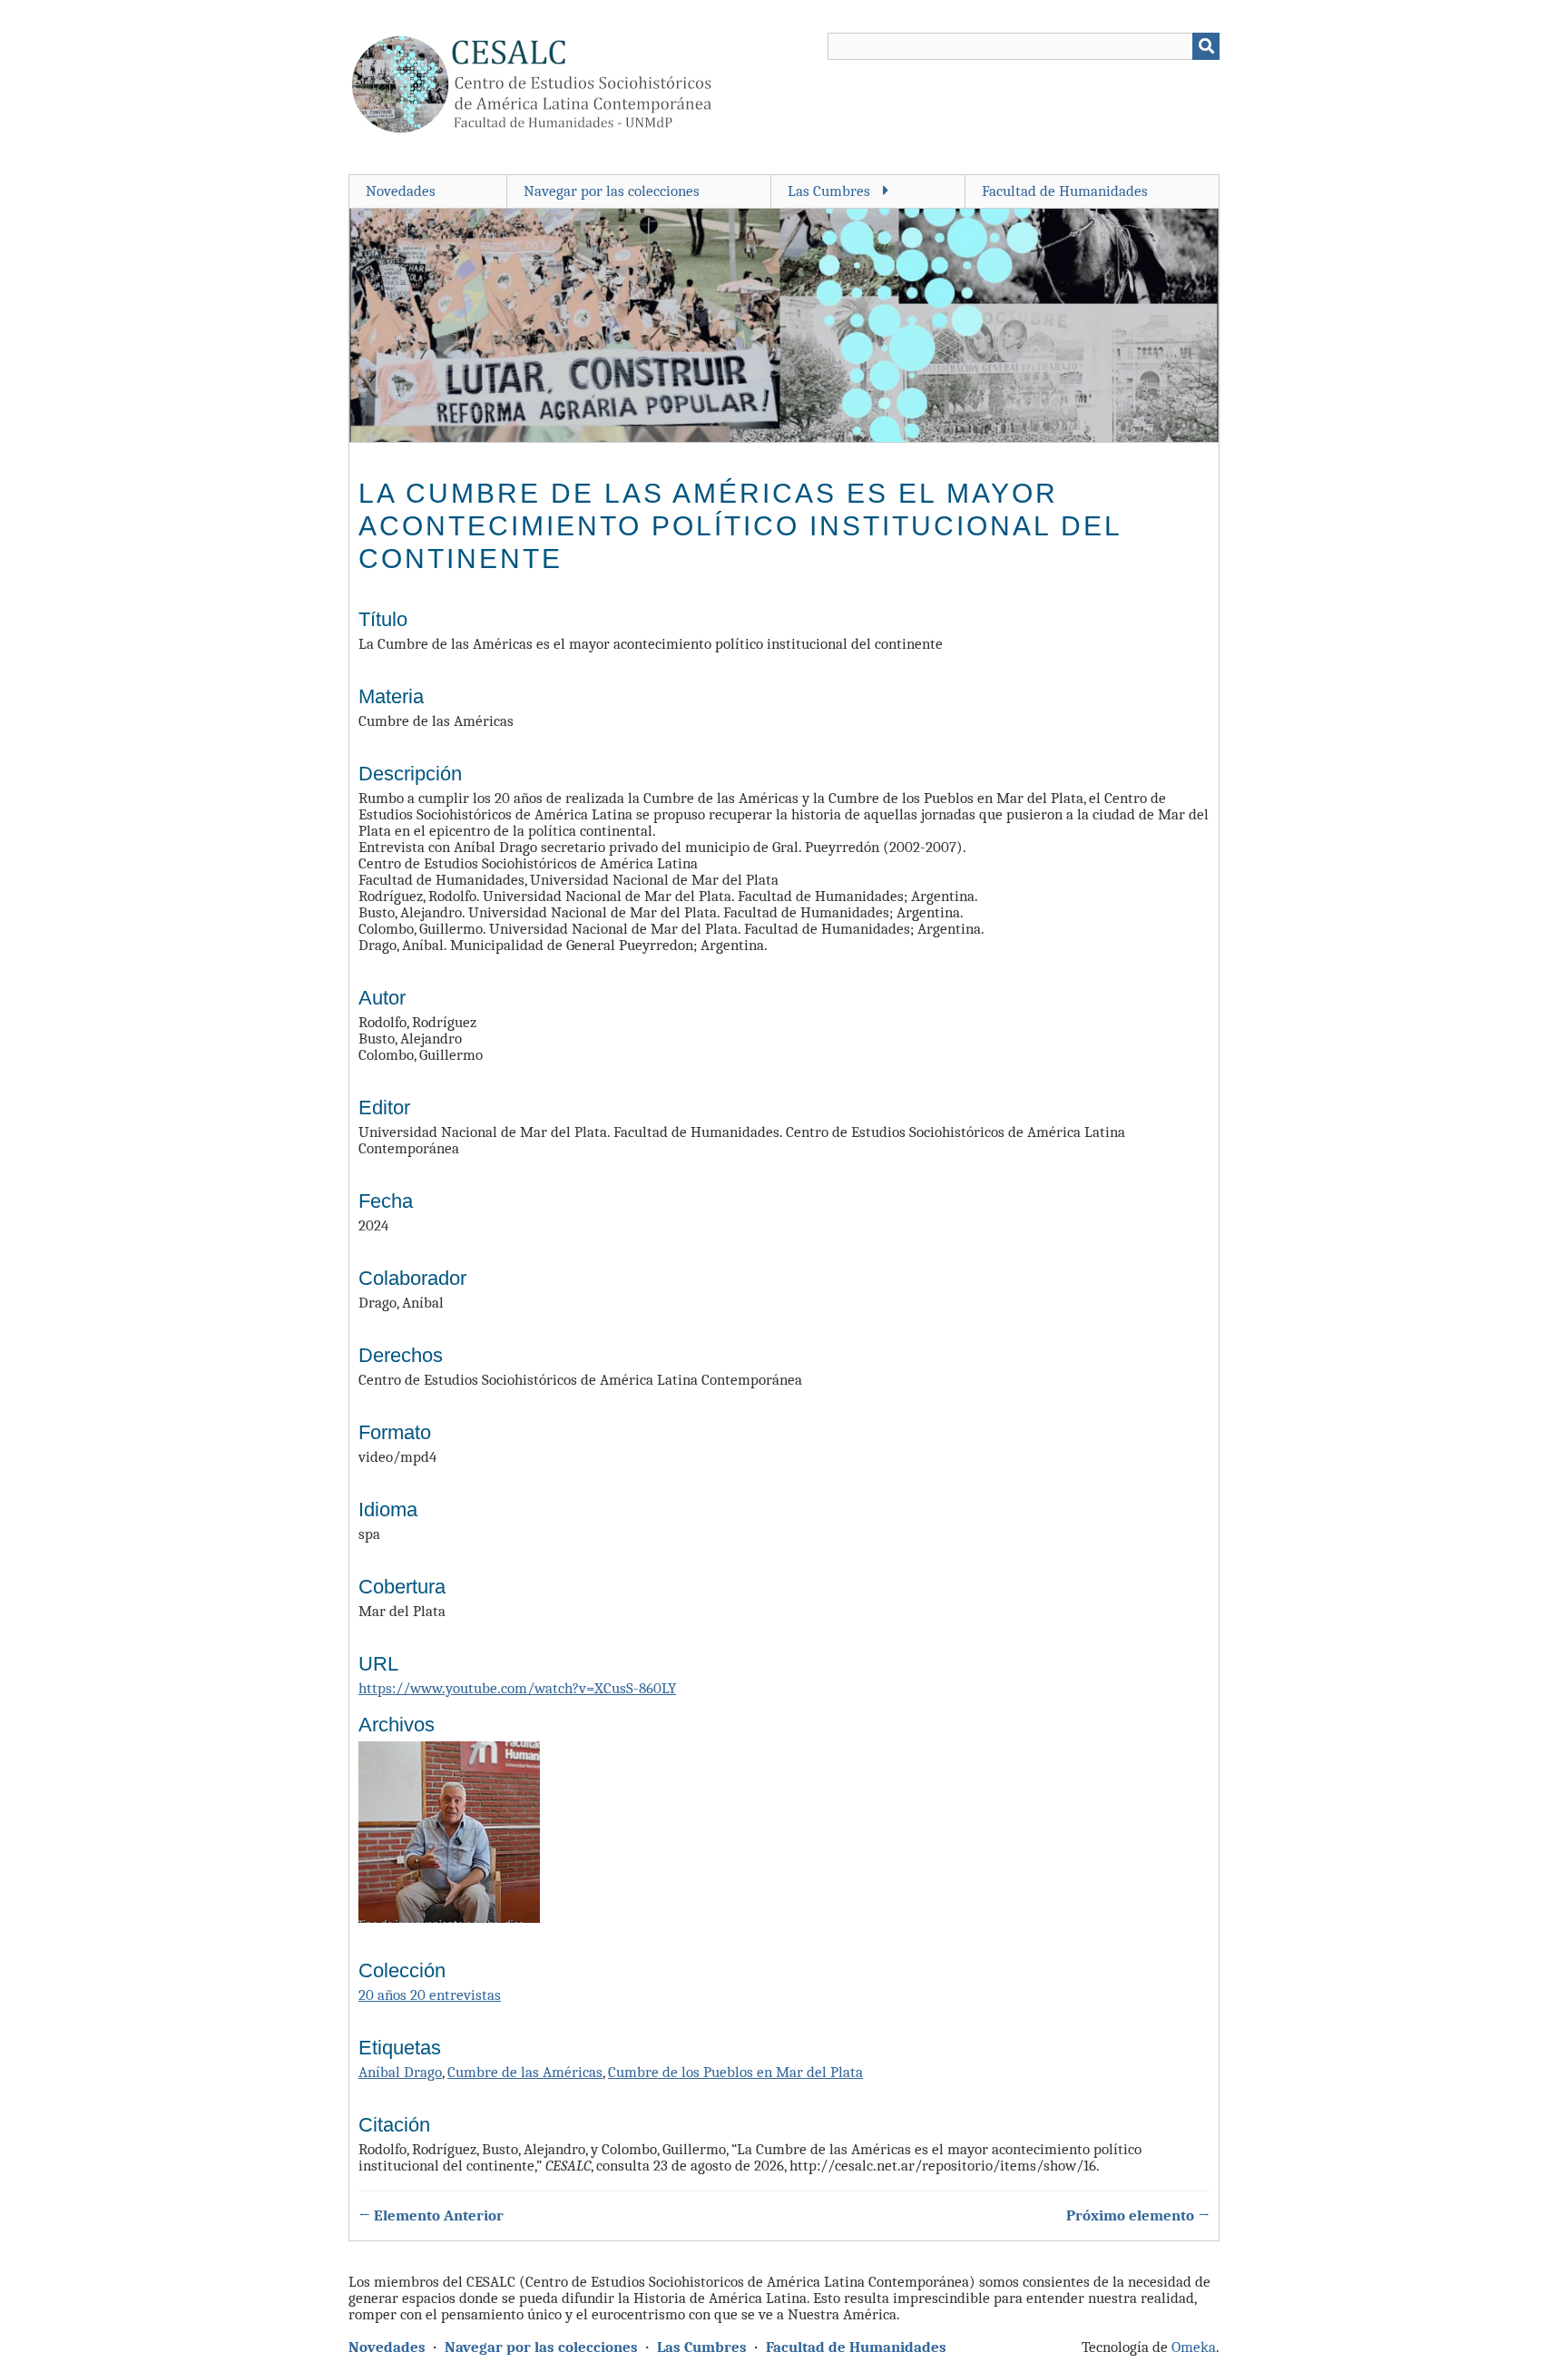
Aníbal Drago (400, 2072)
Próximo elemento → (1138, 2216)
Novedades (401, 191)
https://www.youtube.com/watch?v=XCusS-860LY (517, 1688)
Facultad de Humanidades (1065, 191)
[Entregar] (1206, 46)
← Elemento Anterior (431, 2216)
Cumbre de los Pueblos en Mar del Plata (735, 2072)
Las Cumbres (829, 191)
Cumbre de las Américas (525, 2072)
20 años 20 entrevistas (430, 1995)
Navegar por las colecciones (612, 191)
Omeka (1194, 2347)
